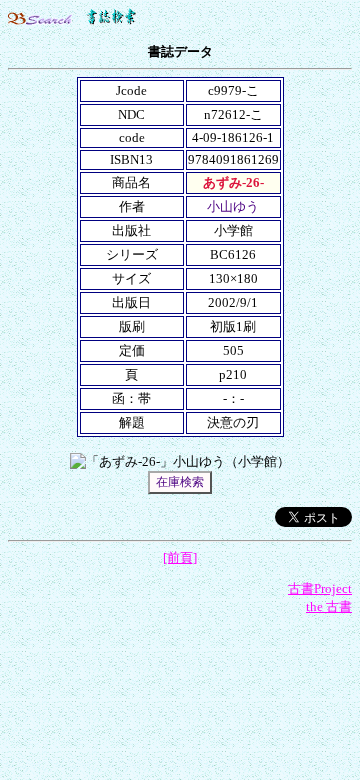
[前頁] (180, 557)
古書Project (320, 588)
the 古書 (329, 606)
